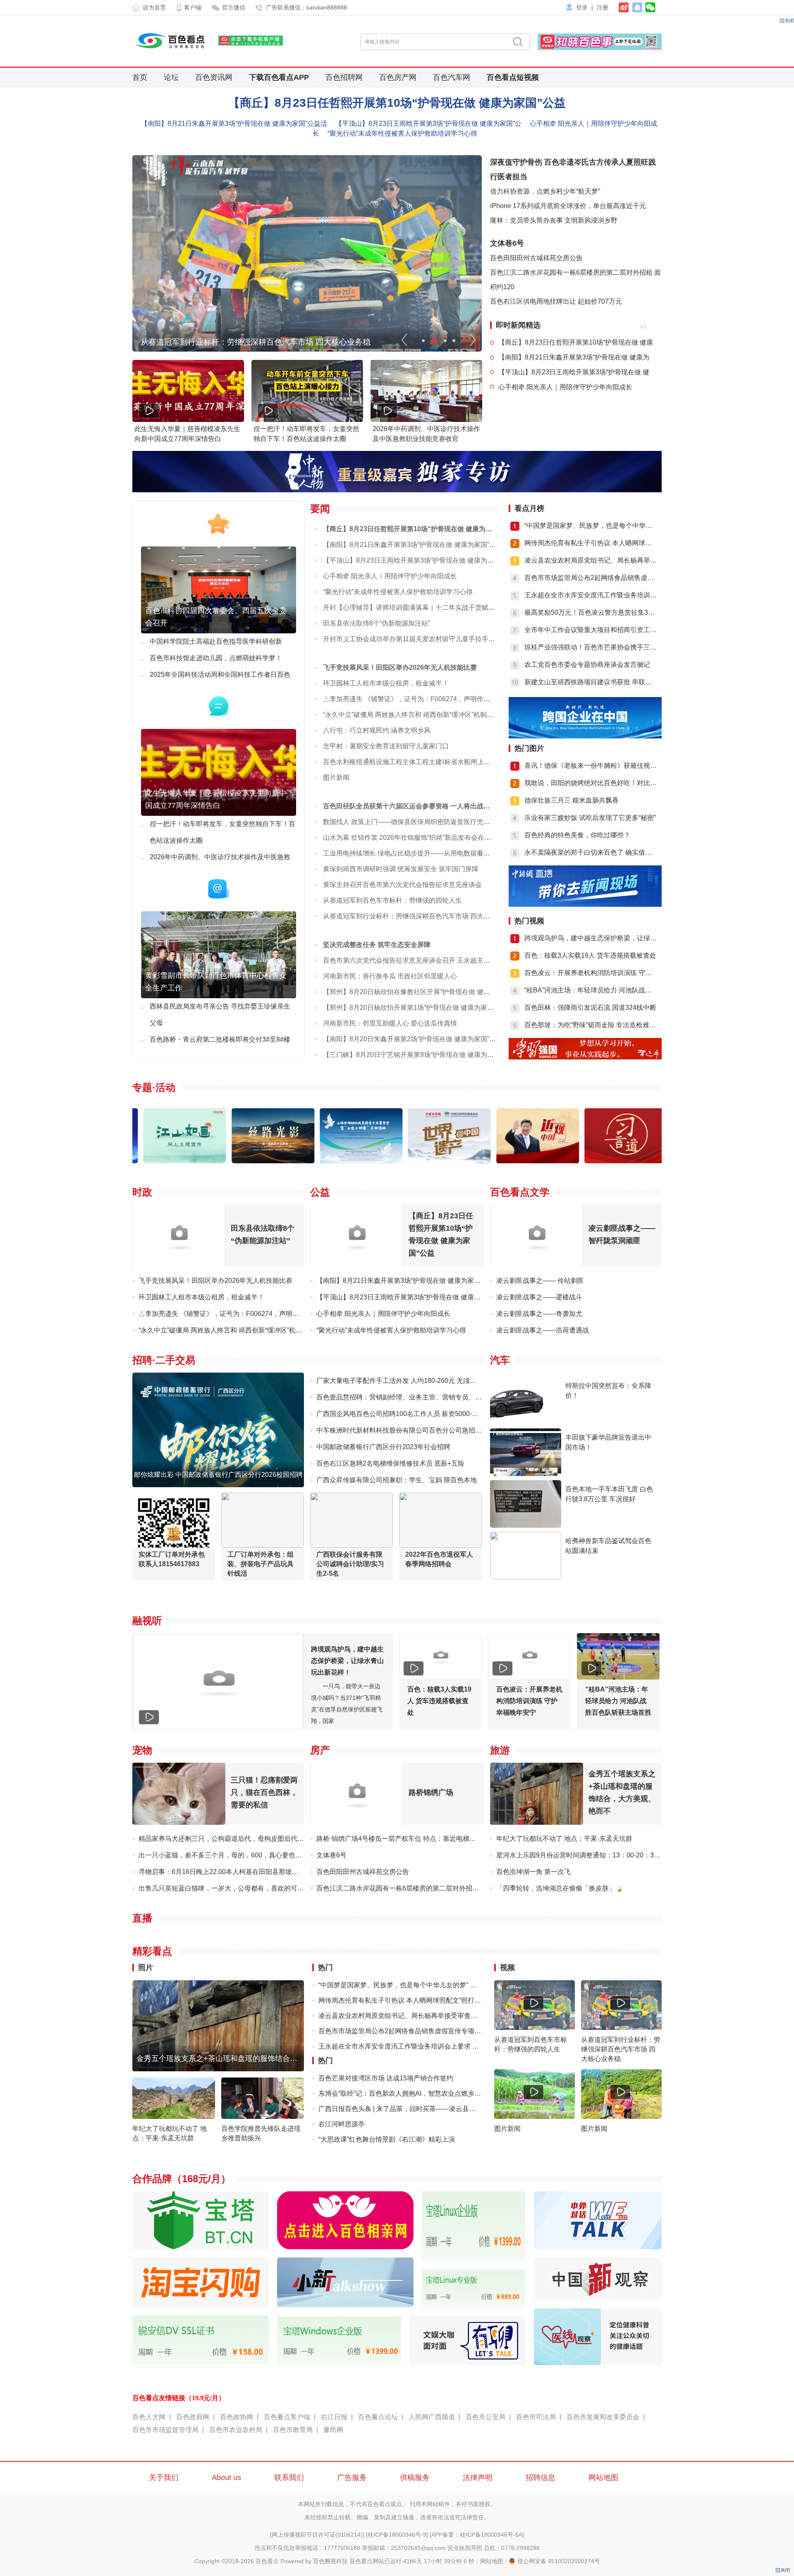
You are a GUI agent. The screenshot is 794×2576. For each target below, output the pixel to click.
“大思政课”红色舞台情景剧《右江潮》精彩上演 (387, 2139)
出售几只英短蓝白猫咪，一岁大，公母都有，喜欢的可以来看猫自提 (238, 1888)
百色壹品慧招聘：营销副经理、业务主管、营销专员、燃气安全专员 (416, 1397)
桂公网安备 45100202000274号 (559, 2561)
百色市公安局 (485, 2417)
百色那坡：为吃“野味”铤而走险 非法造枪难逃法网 (591, 1025)
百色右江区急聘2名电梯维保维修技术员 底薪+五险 (390, 1463)
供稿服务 (415, 2478)
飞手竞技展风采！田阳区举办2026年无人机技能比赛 (400, 667)
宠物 (142, 1750)
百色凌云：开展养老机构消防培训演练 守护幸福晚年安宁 (591, 973)
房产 (320, 1750)
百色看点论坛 (378, 2417)
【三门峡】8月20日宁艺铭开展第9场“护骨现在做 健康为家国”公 (416, 1055)
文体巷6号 (507, 243)
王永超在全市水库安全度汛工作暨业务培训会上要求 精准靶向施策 (400, 2046)
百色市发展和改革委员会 (603, 2417)
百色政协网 (237, 2417)
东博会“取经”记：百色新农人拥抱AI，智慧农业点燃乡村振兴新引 (400, 2093)
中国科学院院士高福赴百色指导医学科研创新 (216, 641)
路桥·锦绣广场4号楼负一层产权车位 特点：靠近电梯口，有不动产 (413, 1839)
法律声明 (478, 2478)
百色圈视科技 (330, 2561)
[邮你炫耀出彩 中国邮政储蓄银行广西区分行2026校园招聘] (218, 1485)
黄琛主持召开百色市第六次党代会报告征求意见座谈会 (402, 885)
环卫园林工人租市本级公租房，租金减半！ (386, 683)
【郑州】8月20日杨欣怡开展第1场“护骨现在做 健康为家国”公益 (416, 1008)
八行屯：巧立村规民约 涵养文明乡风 (377, 730)
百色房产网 (398, 77)
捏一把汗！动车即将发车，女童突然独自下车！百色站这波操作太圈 (222, 832)
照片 (146, 1967)
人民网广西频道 (432, 2417)
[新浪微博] (624, 7)
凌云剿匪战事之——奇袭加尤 (539, 1314)
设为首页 (154, 7)
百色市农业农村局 (236, 2430)
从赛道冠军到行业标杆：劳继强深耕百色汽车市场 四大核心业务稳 (256, 342)
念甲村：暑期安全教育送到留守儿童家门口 (386, 746)
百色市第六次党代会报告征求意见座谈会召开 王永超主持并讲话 (416, 960)
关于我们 (164, 2478)
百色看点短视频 (513, 77)
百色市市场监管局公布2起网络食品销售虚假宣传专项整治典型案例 (591, 578)
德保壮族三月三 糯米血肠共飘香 (572, 800)
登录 (582, 7)
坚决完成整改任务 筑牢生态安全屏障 (377, 945)
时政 (142, 1192)
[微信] (649, 6)
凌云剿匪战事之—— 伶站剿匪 (540, 1281)
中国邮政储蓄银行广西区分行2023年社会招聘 (383, 1447)
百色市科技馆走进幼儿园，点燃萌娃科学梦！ (216, 658)
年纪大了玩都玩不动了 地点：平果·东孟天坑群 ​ (565, 1839)
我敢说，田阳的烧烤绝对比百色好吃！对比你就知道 (591, 783)
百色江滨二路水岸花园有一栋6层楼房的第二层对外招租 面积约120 (414, 1888)
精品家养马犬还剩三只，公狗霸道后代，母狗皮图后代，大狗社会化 (238, 1839)
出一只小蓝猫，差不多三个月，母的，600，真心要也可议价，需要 (237, 1855)
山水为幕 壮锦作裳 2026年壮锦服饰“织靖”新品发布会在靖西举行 (417, 837)
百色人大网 (149, 2417)
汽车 (500, 1360)
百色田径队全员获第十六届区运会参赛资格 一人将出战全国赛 (413, 806)
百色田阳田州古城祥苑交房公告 (536, 258)
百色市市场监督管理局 (165, 2430)
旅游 (500, 1750)
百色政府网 (193, 2417)
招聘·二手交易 (164, 1360)
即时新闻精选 (518, 325)
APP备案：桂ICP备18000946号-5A (477, 2535)
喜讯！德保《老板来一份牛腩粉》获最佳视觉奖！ (591, 766)
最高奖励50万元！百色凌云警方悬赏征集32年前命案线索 (591, 612)
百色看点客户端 (287, 2417)
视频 (507, 1967)
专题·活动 (154, 1087)
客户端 (193, 7)
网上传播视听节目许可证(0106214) (317, 2535)
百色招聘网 (344, 77)
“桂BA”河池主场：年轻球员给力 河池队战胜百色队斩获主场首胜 (591, 990)
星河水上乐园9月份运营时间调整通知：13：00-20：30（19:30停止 (595, 1855)
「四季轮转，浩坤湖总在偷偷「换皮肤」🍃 (560, 1888)
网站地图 (603, 2478)
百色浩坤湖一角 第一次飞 (533, 1872)
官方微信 (234, 7)
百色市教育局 (293, 2430)
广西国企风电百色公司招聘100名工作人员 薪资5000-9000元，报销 (415, 1414)
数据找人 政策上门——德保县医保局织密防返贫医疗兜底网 (410, 822)
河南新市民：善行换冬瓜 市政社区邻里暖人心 (390, 976)
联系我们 (289, 2478)
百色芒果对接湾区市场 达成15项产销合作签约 (386, 2078)
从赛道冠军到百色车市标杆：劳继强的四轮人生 (392, 900)
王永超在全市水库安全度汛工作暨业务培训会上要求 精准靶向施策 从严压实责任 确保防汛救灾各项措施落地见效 (591, 595)
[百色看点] (172, 41)
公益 (320, 1192)
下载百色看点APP (279, 77)
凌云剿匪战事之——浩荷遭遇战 (543, 1330)
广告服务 (352, 2478)
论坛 (171, 77)
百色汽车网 (452, 77)
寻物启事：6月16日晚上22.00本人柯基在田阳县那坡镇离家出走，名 (238, 1872)
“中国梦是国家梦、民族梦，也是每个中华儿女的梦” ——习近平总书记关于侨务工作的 (591, 526)
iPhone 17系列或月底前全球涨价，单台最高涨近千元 (568, 206)
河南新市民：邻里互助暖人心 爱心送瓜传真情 (390, 1023)
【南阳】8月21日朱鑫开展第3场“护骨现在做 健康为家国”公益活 (234, 123)
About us (226, 2478)
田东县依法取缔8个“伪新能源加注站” (377, 623)
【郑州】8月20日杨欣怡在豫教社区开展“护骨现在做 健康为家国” (417, 992)
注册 (603, 7)
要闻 (320, 509)
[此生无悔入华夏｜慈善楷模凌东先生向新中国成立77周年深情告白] (219, 814)
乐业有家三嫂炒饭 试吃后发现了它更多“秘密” (590, 818)
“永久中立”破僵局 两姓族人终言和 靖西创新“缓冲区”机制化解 (411, 715)
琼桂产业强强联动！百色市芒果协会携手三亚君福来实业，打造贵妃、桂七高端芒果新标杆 (591, 647)
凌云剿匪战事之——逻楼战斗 (539, 1297)
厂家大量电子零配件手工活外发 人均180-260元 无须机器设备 (406, 1381)
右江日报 (334, 2417)
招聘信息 (540, 2478)
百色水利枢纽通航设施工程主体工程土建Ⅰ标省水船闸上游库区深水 (420, 762)
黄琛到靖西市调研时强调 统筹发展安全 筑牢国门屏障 (401, 869)
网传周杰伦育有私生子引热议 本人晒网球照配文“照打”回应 (591, 543)
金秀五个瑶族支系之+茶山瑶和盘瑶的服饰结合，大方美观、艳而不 (247, 2058)
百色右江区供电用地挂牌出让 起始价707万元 (556, 301)
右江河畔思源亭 (342, 2124)
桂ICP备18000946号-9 (397, 2535)
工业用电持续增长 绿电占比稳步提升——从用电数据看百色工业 (416, 853)
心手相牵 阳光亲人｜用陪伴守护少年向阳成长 (565, 387)
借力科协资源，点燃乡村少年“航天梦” (545, 191)
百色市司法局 (536, 2417)
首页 (140, 77)
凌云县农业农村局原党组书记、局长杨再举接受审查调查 (591, 560)
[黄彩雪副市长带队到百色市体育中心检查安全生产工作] (219, 996)
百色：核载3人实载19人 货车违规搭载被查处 (590, 955)
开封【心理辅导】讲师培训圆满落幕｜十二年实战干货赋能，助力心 (422, 607)
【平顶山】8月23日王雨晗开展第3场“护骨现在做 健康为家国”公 (428, 123)
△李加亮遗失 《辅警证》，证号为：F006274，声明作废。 (410, 699)
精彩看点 (152, 1951)
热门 (325, 1967)
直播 (142, 1918)
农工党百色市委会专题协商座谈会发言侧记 (587, 665)
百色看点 (267, 2561)
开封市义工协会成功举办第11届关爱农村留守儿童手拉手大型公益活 (422, 639)
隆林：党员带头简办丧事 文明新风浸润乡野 (554, 220)
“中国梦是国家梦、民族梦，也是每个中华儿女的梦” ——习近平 (400, 1985)
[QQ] (636, 7)
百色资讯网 (214, 77)
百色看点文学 (520, 1192)
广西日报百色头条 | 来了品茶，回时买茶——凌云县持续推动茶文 (400, 2109)
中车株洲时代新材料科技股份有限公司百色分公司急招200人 (405, 1430)
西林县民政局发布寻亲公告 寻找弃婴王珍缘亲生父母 (220, 1015)
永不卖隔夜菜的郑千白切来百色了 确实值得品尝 (591, 852)
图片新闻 (336, 778)
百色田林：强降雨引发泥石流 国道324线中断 (590, 1008)
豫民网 (333, 2430)
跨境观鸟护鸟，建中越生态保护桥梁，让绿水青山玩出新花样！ (591, 938)
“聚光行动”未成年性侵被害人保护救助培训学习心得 (402, 133)
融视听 (147, 1621)
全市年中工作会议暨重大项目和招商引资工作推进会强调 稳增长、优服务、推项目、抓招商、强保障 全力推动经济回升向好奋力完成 (591, 630)
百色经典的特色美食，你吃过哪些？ (577, 835)
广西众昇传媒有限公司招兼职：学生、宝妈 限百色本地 (397, 1480)
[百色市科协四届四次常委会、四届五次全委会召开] (219, 631)
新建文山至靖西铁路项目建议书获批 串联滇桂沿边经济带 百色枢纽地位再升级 (591, 682)
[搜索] (518, 42)
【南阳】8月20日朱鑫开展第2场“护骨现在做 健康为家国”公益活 (416, 1039)
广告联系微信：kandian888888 (306, 7)
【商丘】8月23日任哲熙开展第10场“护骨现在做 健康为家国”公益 (397, 103)
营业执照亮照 (465, 2548)
